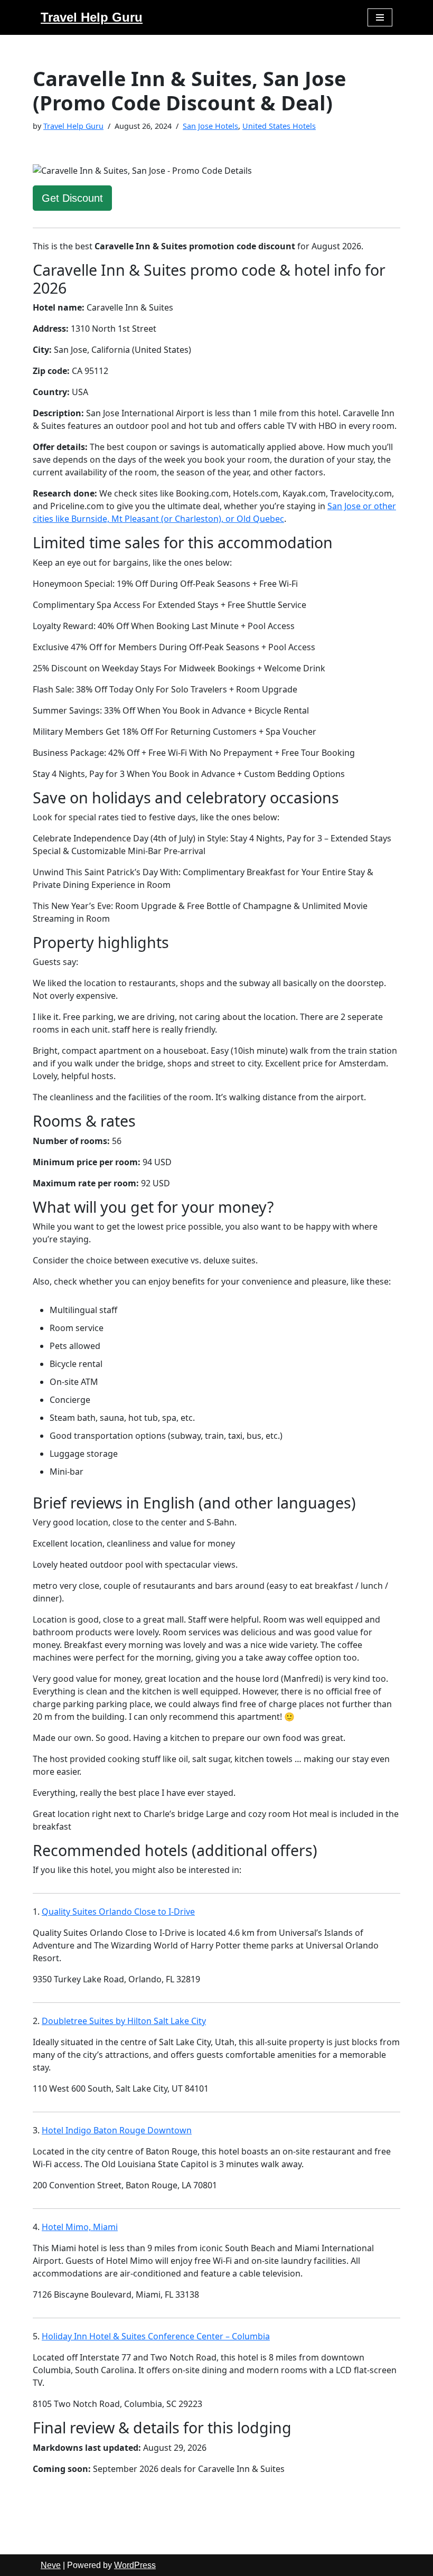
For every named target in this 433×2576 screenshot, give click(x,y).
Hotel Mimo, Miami (80, 2227)
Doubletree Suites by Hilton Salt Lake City (124, 2021)
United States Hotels (279, 126)
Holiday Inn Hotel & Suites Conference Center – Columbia (156, 2336)
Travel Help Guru (73, 126)
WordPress (135, 2565)
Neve (51, 2565)
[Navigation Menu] (380, 17)
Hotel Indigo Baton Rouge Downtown (117, 2130)
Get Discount (72, 198)
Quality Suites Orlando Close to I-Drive (118, 1912)
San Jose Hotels (210, 126)
